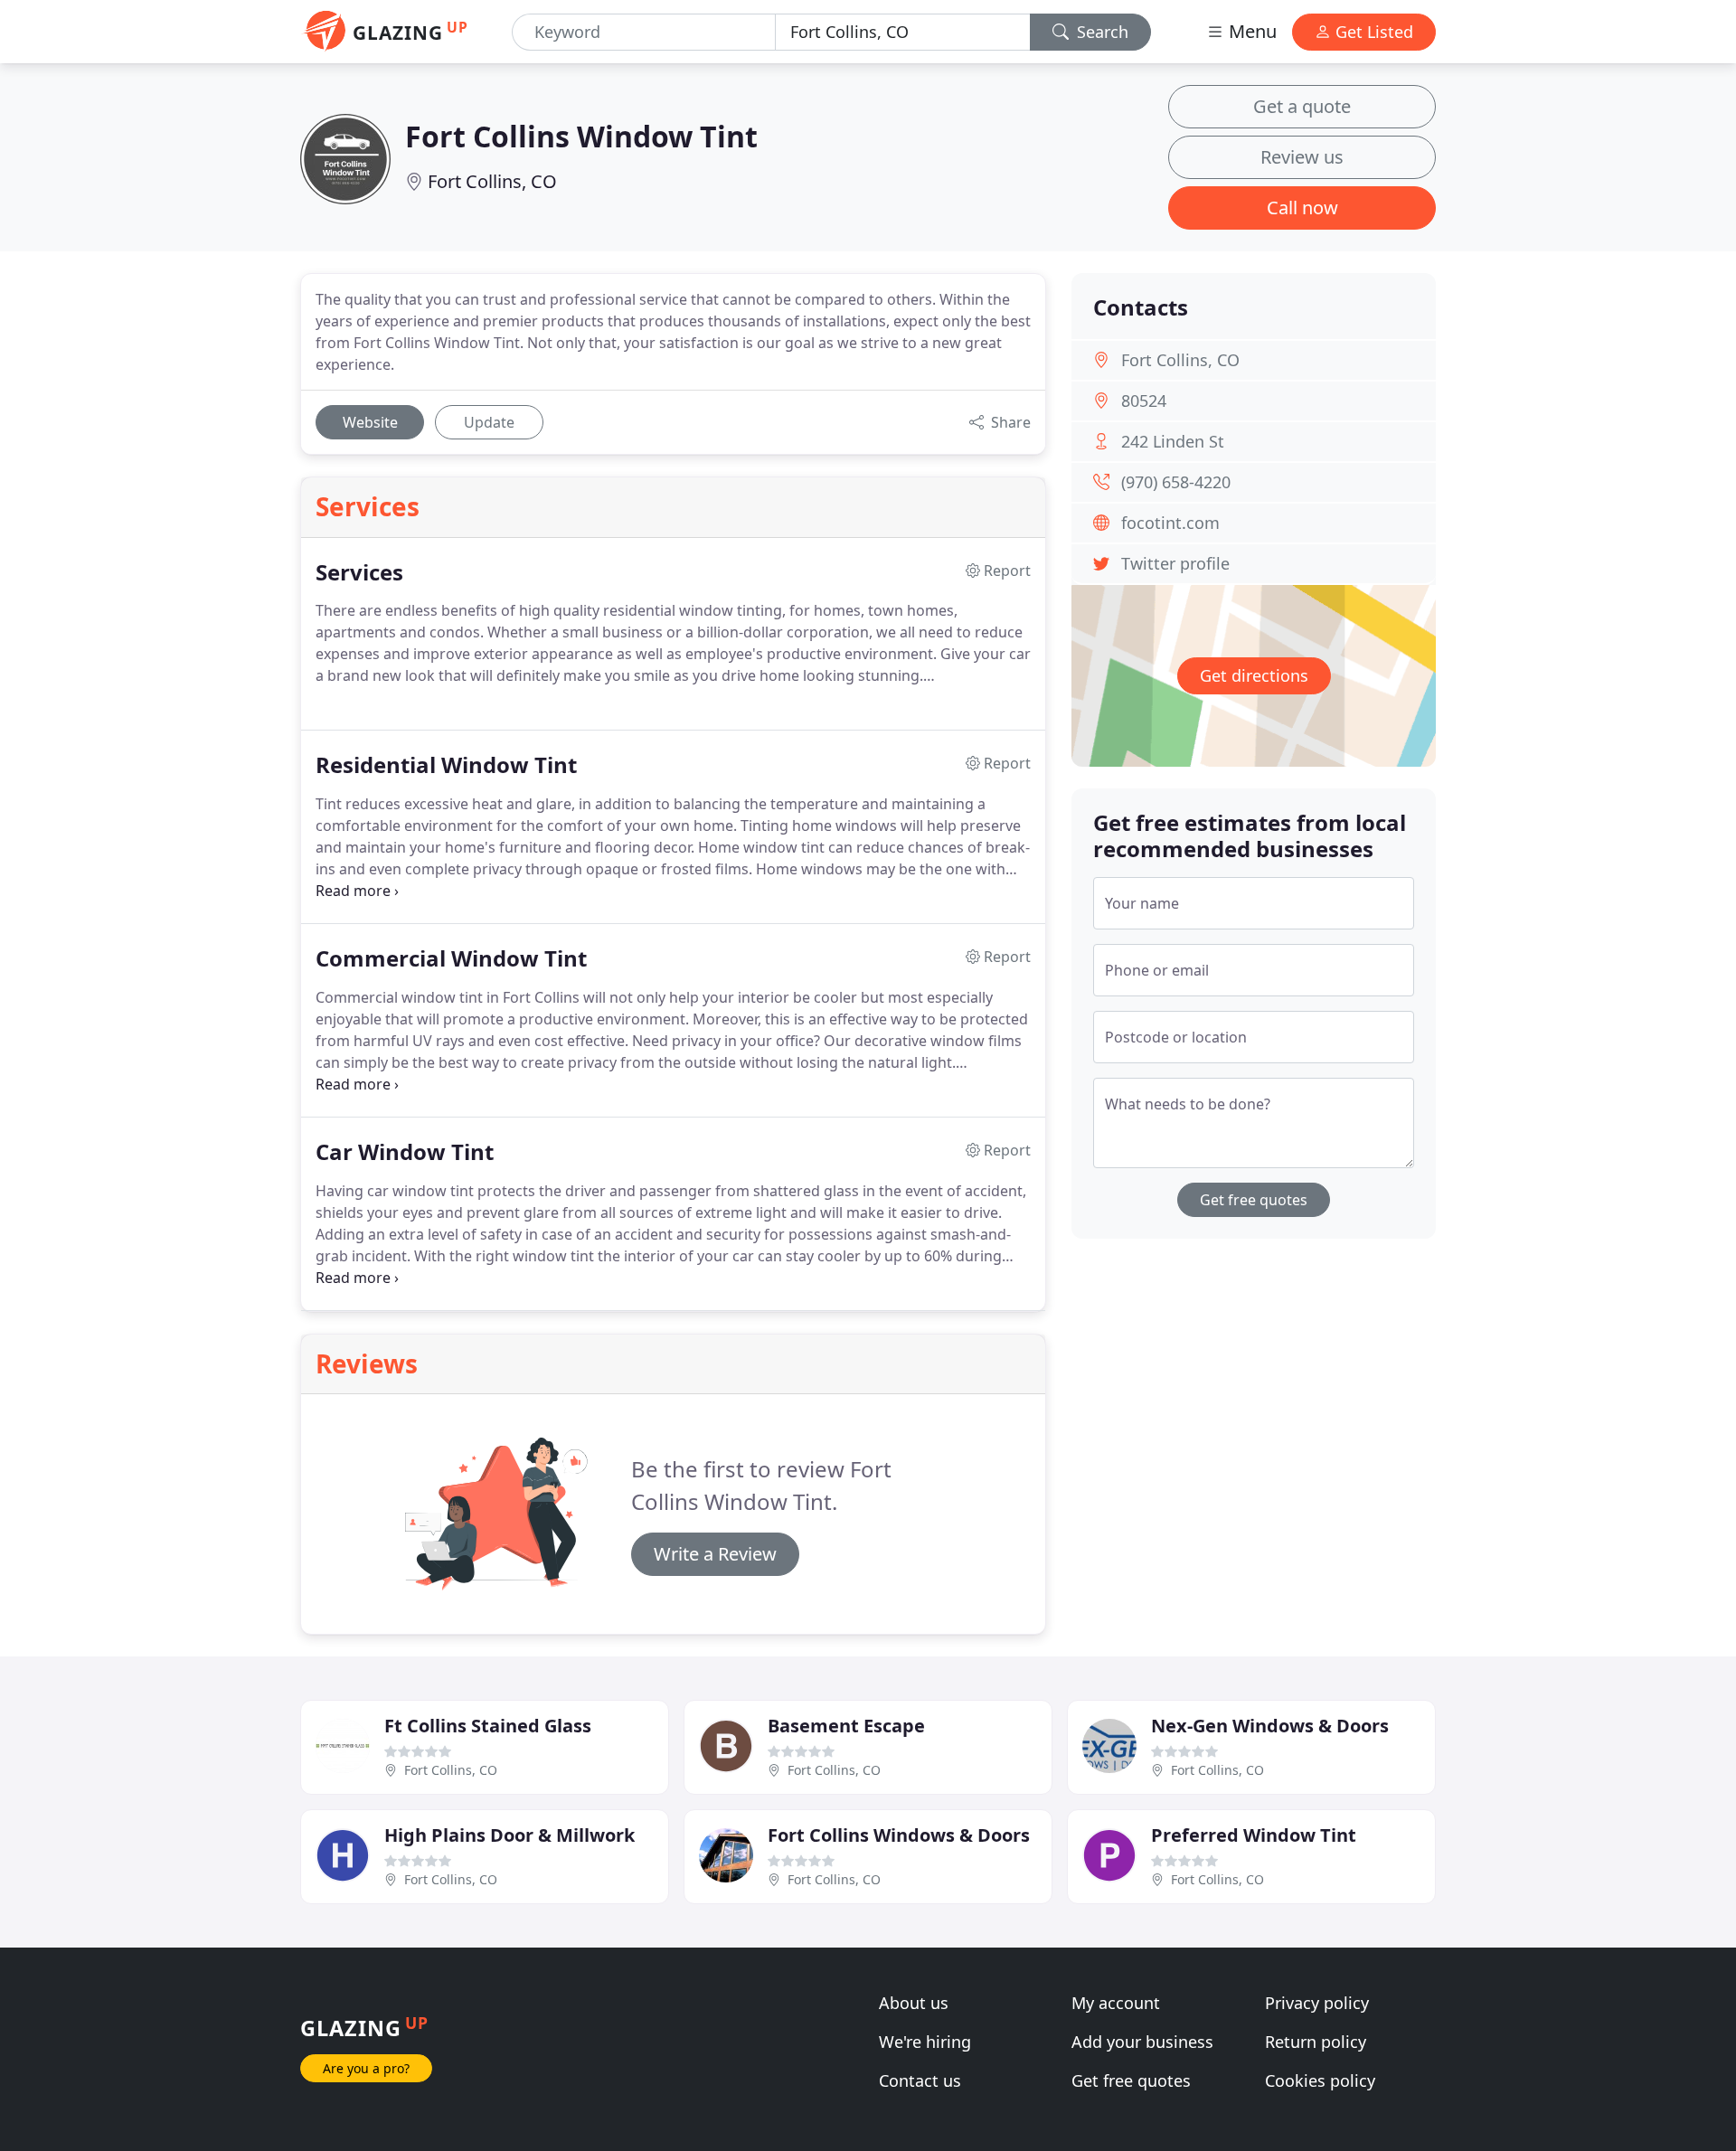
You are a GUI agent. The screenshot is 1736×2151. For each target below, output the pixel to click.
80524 (1144, 401)
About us (914, 2003)
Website (370, 422)
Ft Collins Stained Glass (488, 1726)
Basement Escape (846, 1726)
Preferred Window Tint (1254, 1835)
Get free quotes (1254, 1200)
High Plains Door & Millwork (509, 1835)
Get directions (1254, 675)
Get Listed (1372, 32)
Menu (1250, 31)
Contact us (920, 2080)
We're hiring (925, 2042)
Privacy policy (1317, 2003)
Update (489, 422)
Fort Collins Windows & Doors (899, 1835)
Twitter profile (1175, 563)
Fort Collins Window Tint (581, 136)
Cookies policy (1320, 2080)
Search (1100, 32)
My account (1116, 2003)
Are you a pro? (366, 2068)
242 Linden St (1173, 441)
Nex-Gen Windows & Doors (1270, 1726)
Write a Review (715, 1554)
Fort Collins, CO (492, 181)
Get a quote (1302, 106)
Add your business (1142, 2042)
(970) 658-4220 (1176, 482)
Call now (1302, 208)
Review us (1302, 157)
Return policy (1316, 2042)
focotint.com (1170, 523)
